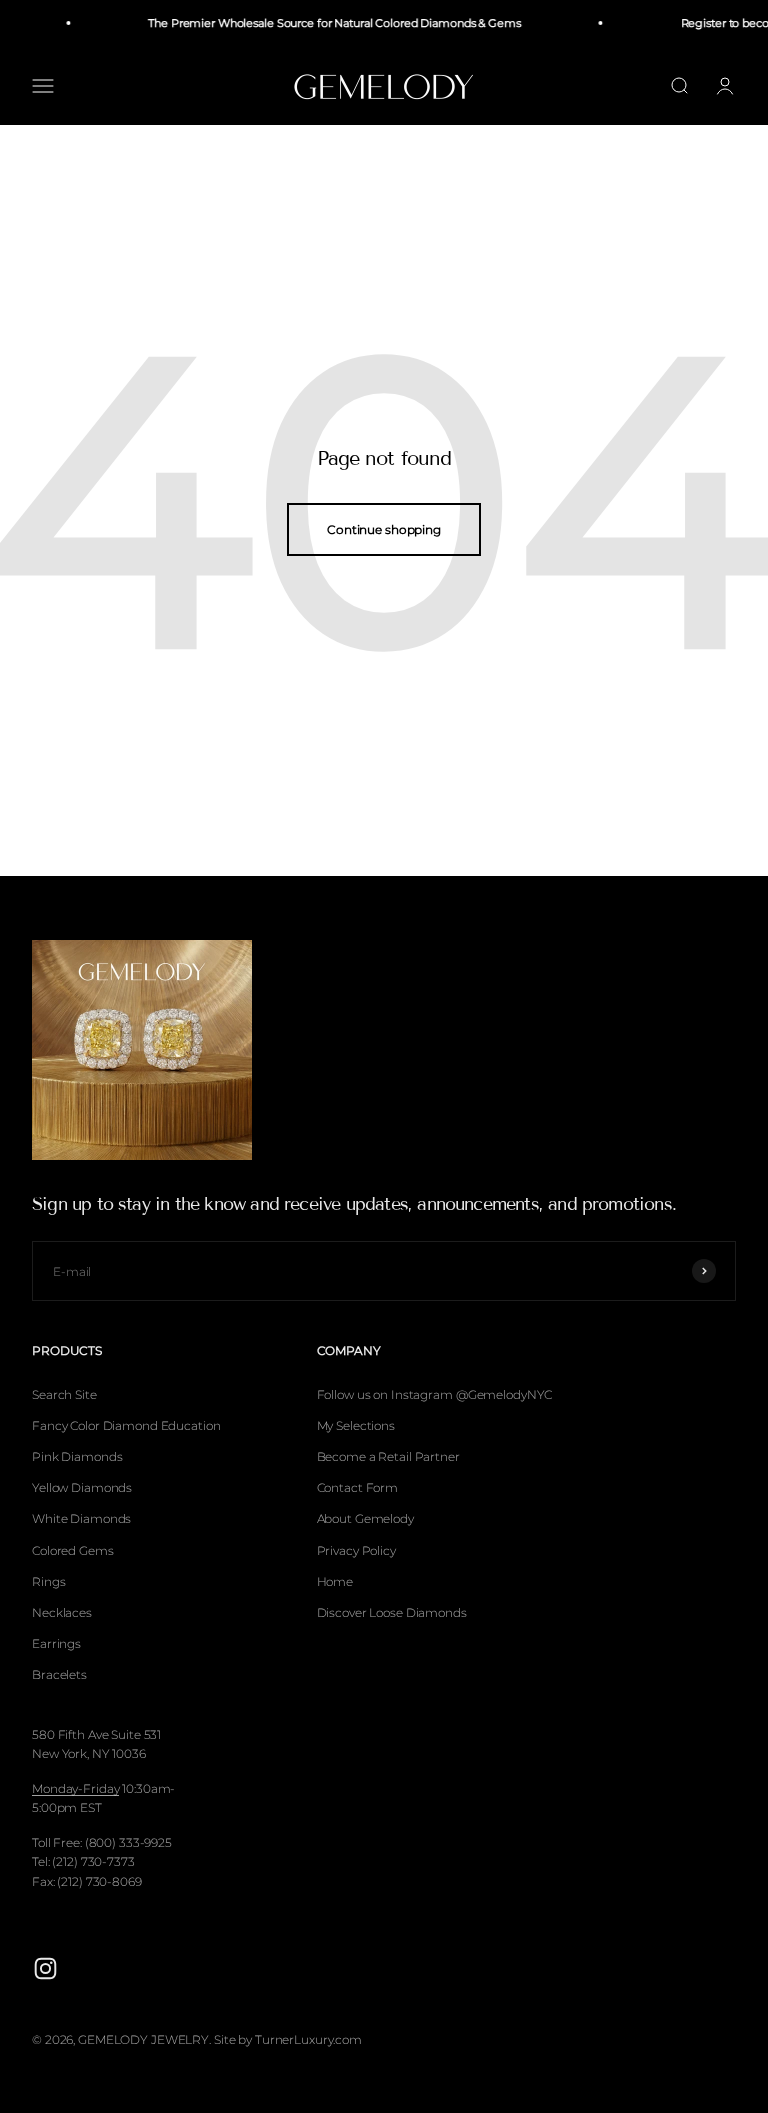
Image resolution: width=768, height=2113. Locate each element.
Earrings (56, 1643)
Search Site (64, 1394)
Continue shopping (384, 529)
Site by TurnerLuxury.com (288, 2039)
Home (335, 1581)
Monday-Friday (75, 1788)
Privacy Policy (356, 1550)
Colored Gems (73, 1550)
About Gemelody (365, 1518)
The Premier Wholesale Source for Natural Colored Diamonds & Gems (329, 23)
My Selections (356, 1425)
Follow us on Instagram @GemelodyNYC (435, 1394)
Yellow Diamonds (82, 1487)
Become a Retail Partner (388, 1456)
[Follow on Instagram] (45, 1968)
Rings (48, 1581)
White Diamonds (81, 1518)
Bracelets (59, 1674)
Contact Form (358, 1487)
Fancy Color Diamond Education (126, 1425)
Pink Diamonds (77, 1456)
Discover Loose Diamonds (392, 1612)
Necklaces (62, 1612)
